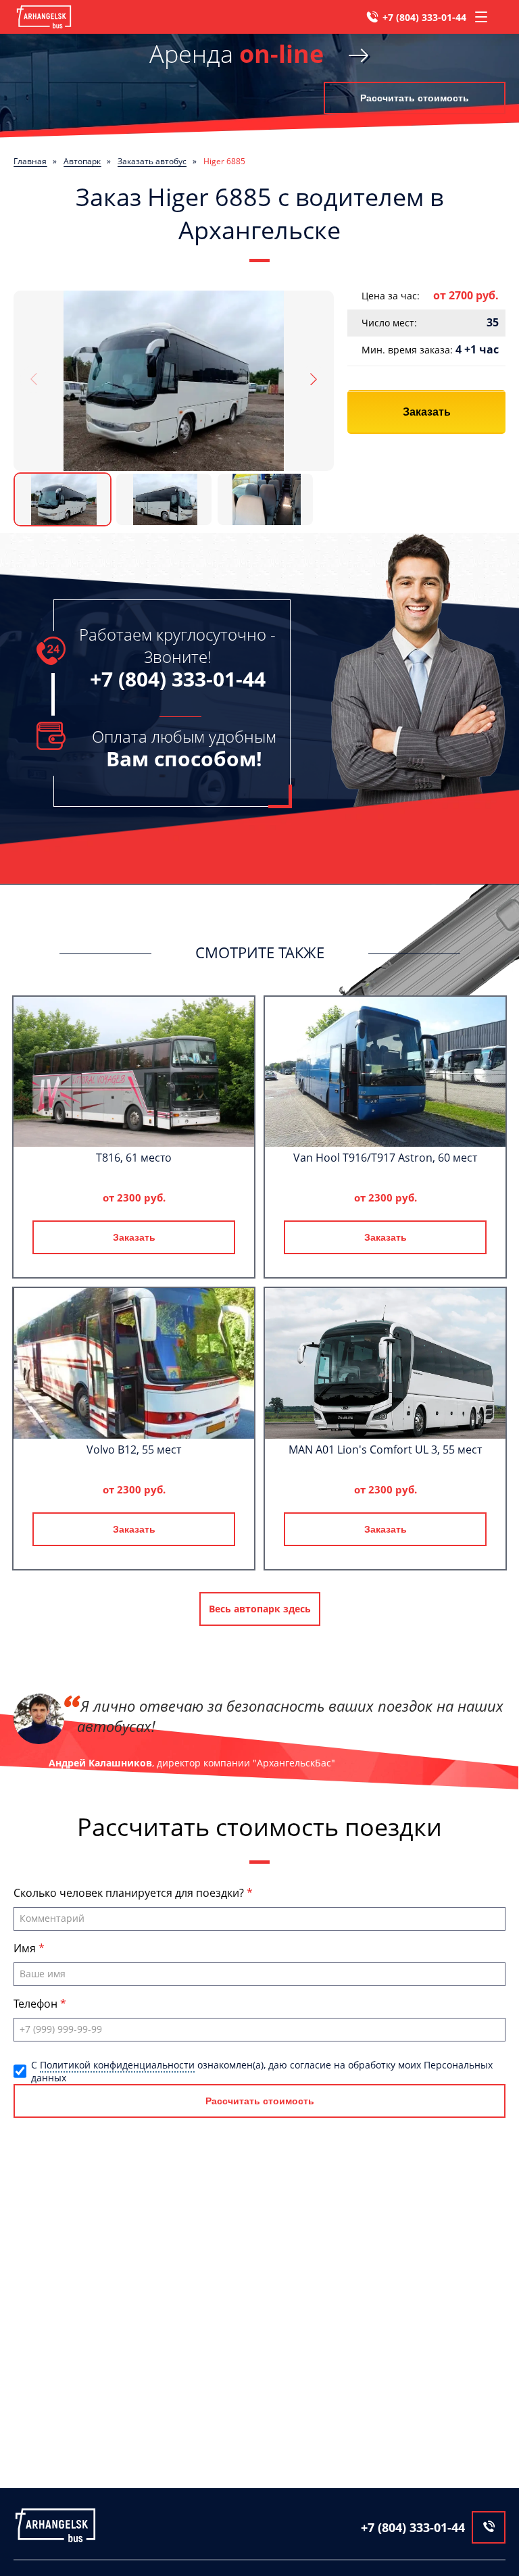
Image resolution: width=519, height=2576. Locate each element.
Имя (26, 1948)
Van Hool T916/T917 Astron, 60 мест (385, 1158)
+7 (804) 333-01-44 (424, 17)
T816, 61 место (134, 1158)
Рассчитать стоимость (415, 98)
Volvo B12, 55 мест (134, 1450)
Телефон (37, 2004)
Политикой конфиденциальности (117, 2065)
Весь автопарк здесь (260, 1609)
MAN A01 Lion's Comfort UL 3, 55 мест (385, 1450)
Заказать (427, 412)
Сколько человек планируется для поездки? (130, 1893)
